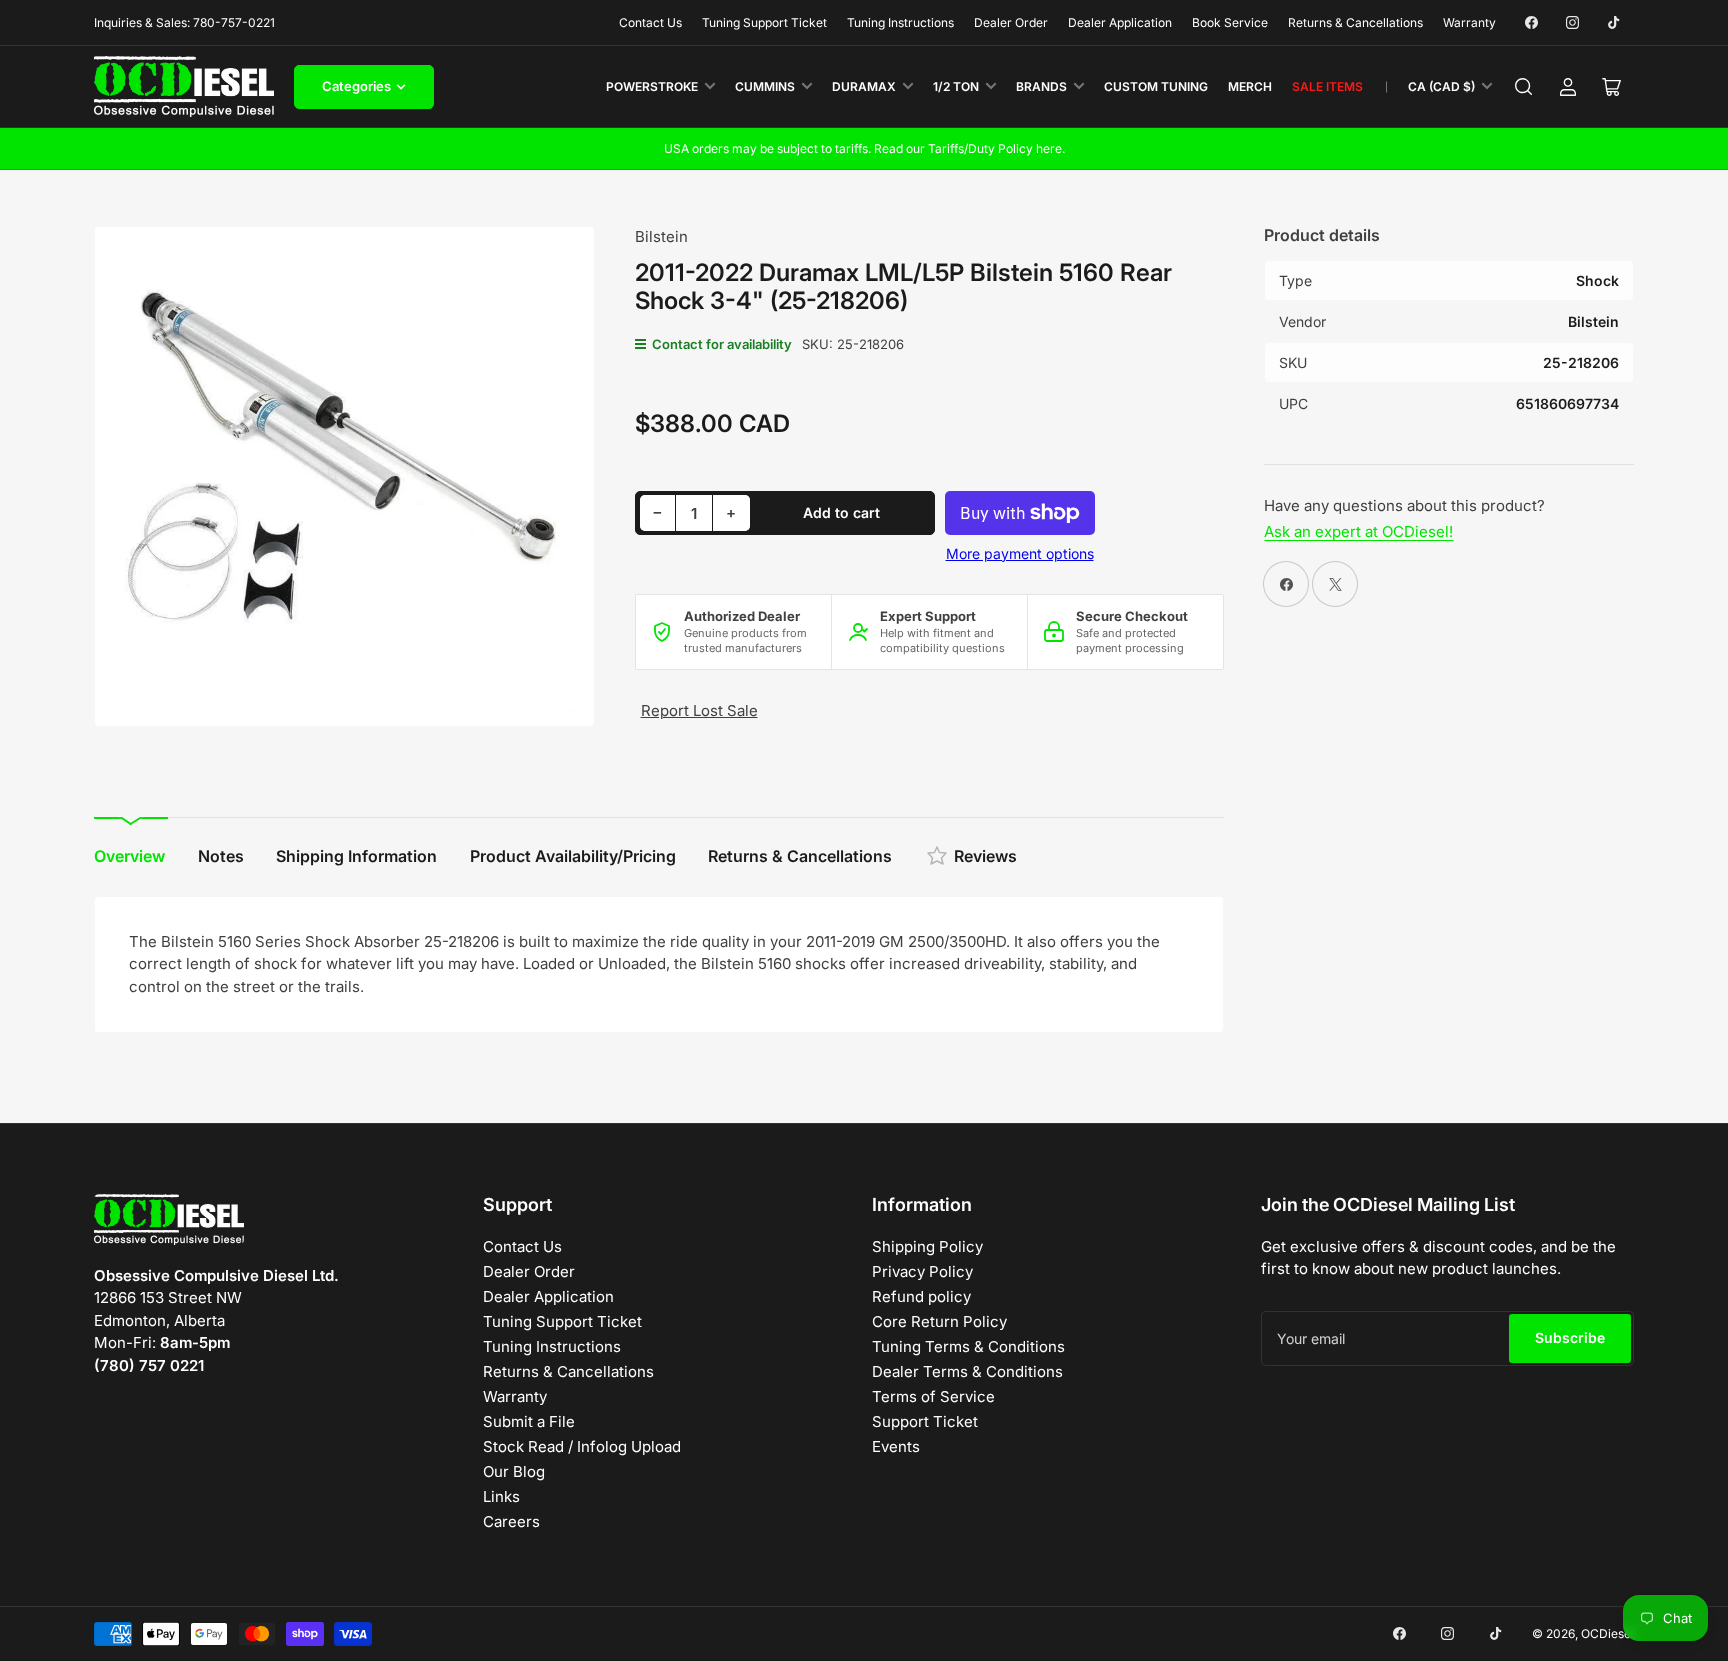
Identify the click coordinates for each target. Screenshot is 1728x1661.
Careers (511, 1521)
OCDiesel (1607, 1633)
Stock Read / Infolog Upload (582, 1446)
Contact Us (650, 22)
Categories (356, 86)
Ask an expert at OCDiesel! (1358, 531)
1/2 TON (956, 86)
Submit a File (529, 1421)
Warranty (1469, 22)
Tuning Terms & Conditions (968, 1346)
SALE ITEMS (1327, 86)
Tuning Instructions (900, 22)
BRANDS (1041, 86)
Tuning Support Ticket (764, 22)
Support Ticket (925, 1421)
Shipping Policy (927, 1246)
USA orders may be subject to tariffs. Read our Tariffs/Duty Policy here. (864, 148)
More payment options (1020, 553)
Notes (221, 856)
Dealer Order (1011, 22)
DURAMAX (864, 86)
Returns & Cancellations (1355, 22)
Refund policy (921, 1296)
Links (501, 1496)
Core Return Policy (939, 1321)
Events (896, 1446)
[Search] (1524, 87)
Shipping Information (356, 856)
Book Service (1230, 22)
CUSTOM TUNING (1156, 86)
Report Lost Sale (699, 710)
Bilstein (661, 236)
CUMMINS (765, 86)
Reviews (985, 856)
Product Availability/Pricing (573, 856)
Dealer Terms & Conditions (967, 1371)
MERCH (1250, 86)
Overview (129, 856)
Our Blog (514, 1471)
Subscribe (1570, 1337)
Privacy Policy (922, 1271)
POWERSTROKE (652, 86)
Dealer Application (1120, 22)
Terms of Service (933, 1396)
